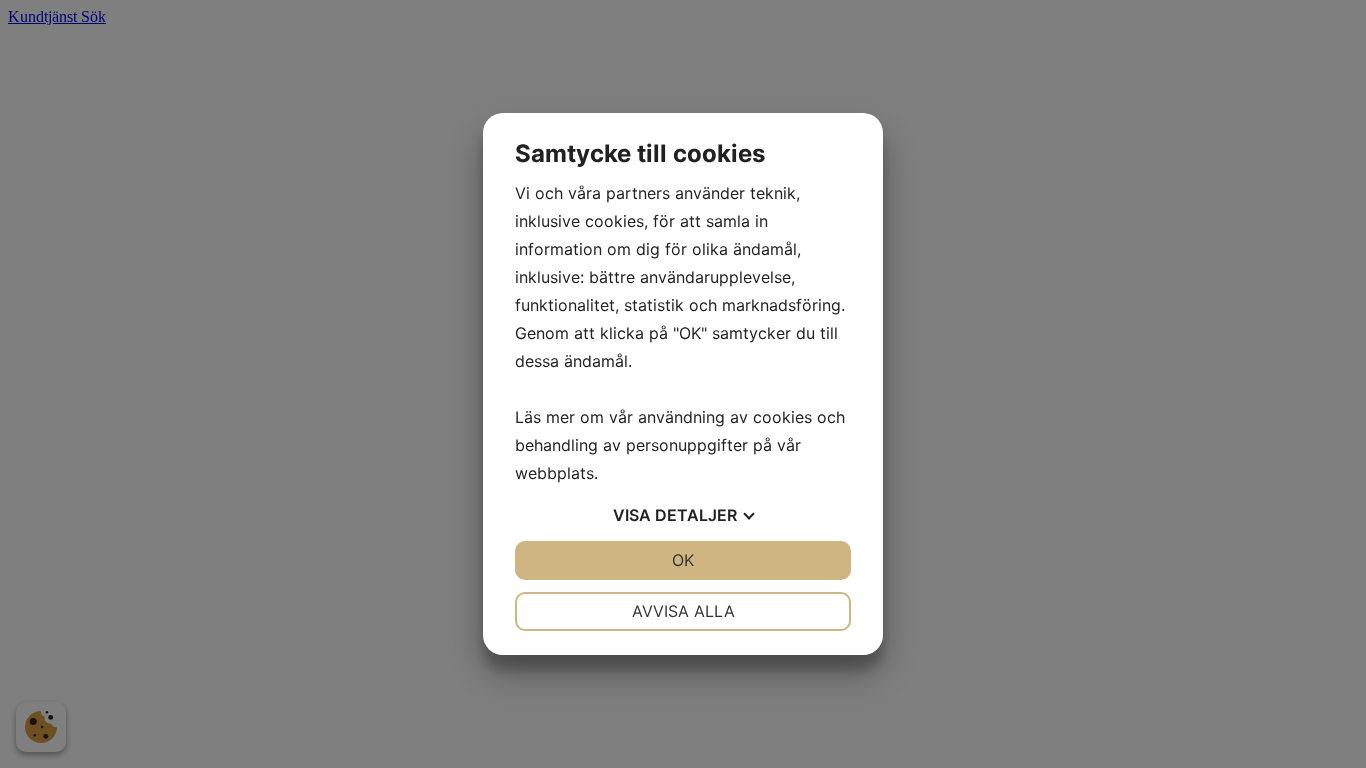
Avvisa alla (683, 611)
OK (683, 560)
